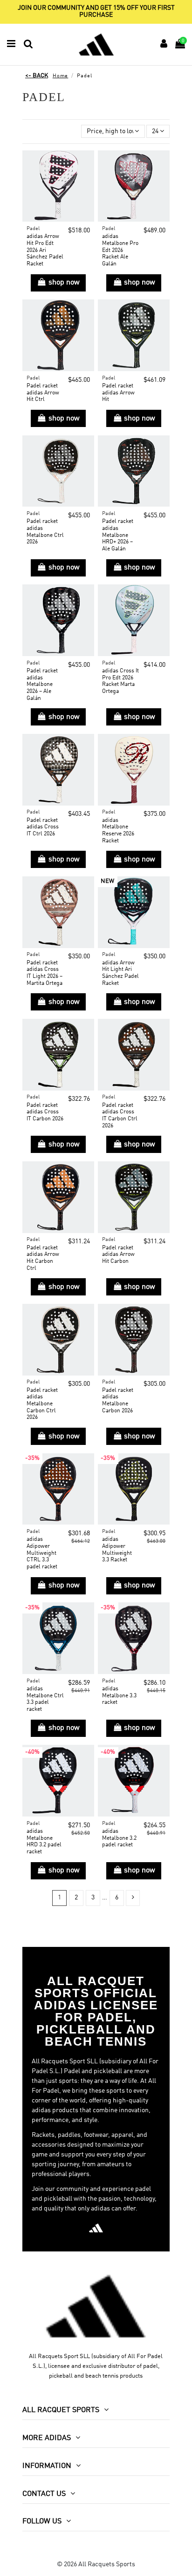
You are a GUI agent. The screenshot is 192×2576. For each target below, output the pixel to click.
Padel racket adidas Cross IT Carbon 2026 (45, 1112)
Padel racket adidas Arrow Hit (118, 393)
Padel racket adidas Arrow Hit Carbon (118, 1255)
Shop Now (64, 283)
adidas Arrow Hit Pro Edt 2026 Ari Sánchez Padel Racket (45, 250)
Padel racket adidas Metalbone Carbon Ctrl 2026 (42, 1404)
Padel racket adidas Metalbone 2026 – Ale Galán (42, 685)
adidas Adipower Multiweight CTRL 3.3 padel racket (42, 1553)
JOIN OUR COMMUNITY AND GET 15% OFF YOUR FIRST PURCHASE (96, 11)
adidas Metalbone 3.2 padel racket (119, 1838)
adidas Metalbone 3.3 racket (119, 1696)
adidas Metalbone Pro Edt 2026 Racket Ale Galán (120, 250)
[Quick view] (87, 180)
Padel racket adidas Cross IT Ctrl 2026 (43, 827)
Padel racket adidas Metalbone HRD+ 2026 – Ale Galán (118, 535)
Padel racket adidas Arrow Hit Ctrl (43, 393)
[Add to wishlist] (87, 164)
